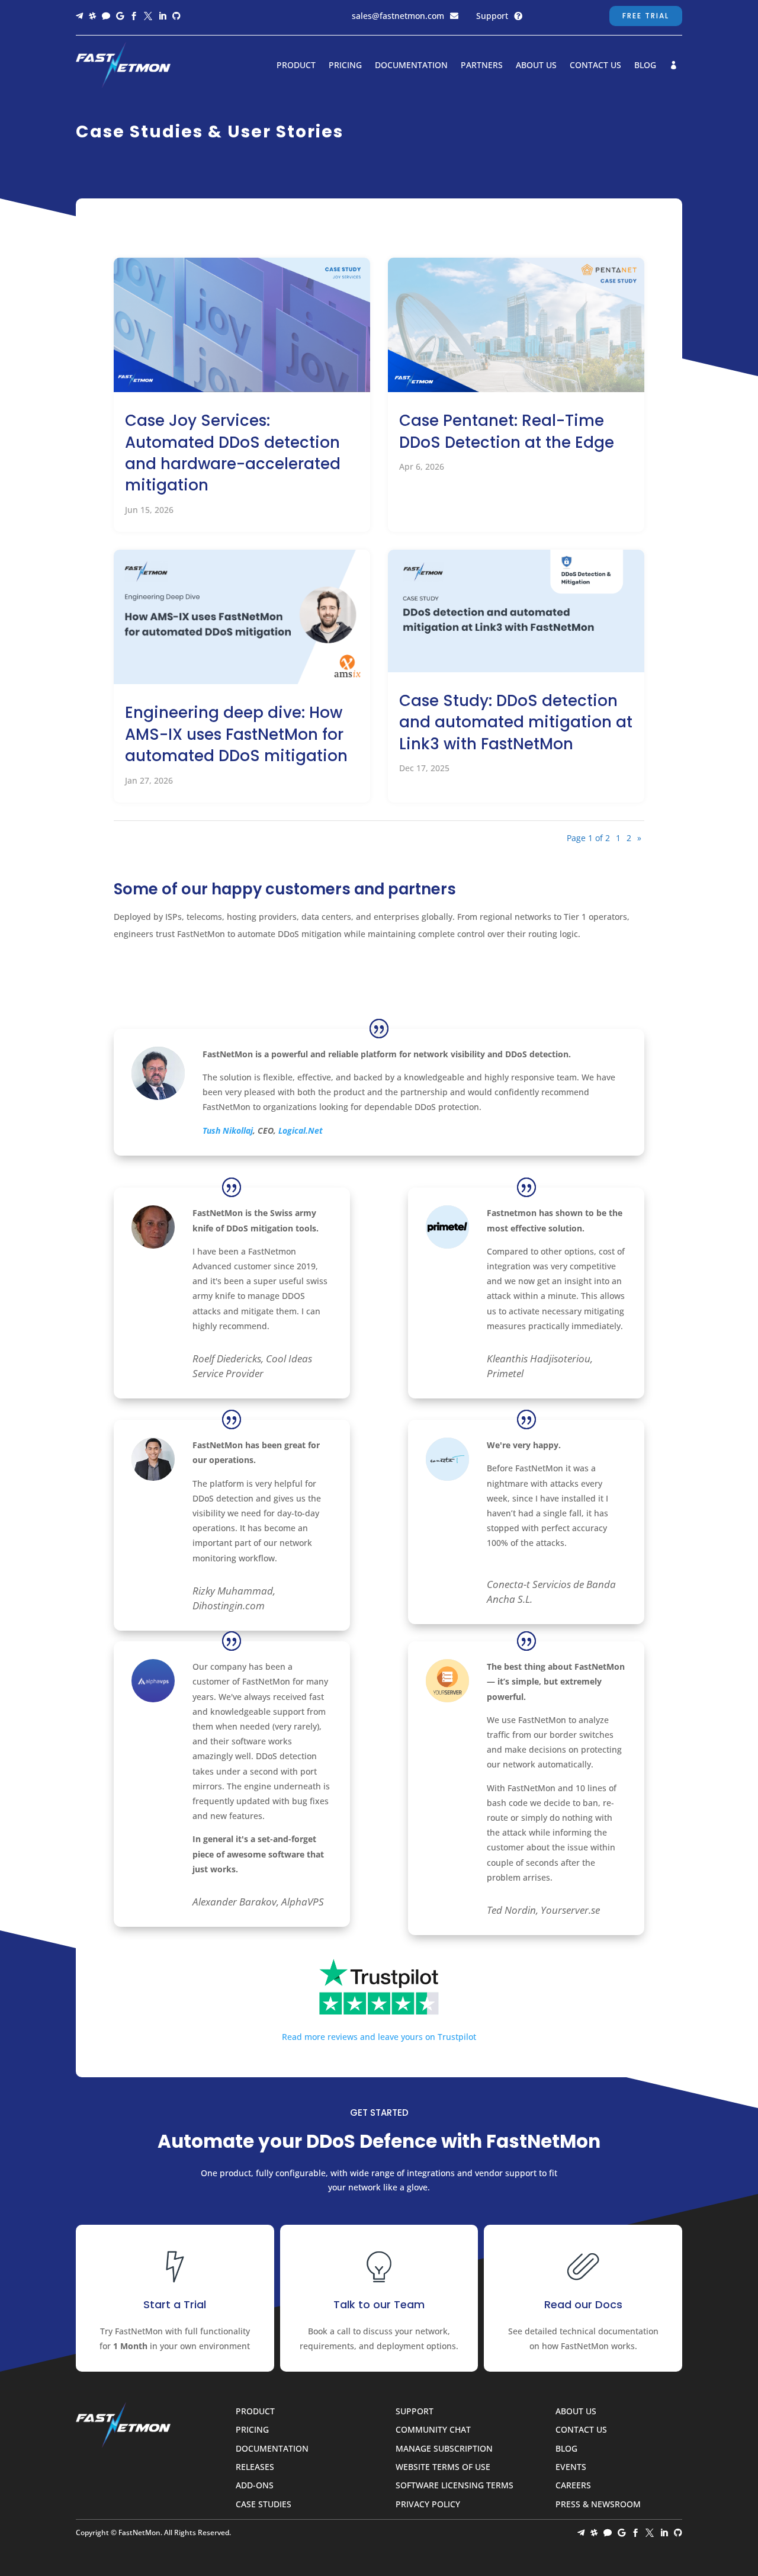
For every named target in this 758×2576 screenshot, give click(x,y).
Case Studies (264, 2505)
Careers (573, 2486)
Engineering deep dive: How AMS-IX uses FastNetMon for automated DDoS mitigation (236, 734)
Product (296, 66)
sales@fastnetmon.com (398, 16)
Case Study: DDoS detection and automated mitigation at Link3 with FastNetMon (516, 722)
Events (571, 2467)
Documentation (411, 66)
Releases (255, 2467)
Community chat (433, 2430)
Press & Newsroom (598, 2505)
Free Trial (646, 16)
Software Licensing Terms (455, 2486)
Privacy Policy (428, 2505)
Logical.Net (301, 1130)
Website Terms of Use (443, 2467)
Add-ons (255, 2486)
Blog (645, 66)
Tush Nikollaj (228, 1130)
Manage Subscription (444, 2449)
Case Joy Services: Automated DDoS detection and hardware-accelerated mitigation (233, 453)
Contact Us (595, 66)
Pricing (345, 66)
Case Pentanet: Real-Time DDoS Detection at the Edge (507, 431)
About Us (536, 66)
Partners (482, 66)
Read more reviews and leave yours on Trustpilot (379, 2037)
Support (492, 16)
